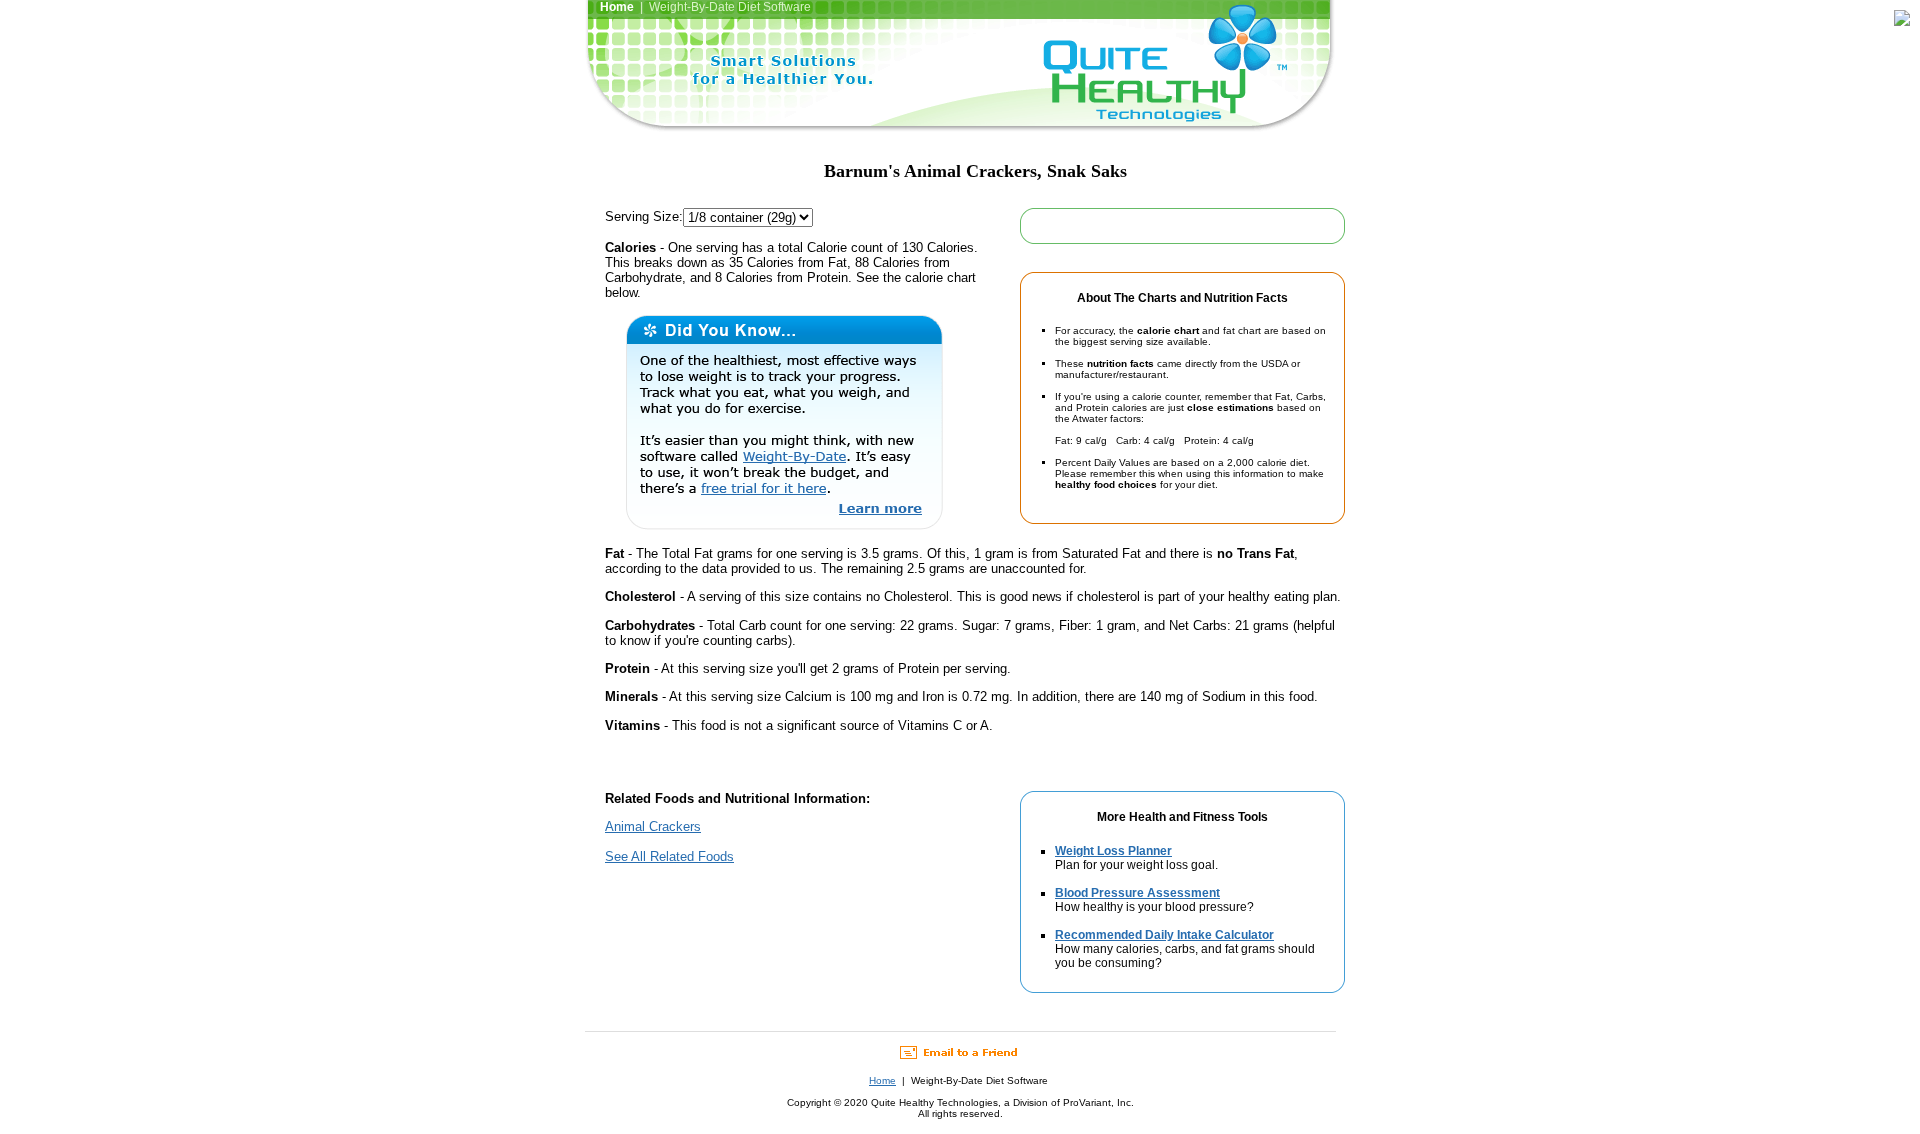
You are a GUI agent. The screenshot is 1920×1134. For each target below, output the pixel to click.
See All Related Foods (669, 856)
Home (882, 1080)
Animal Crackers (653, 826)
